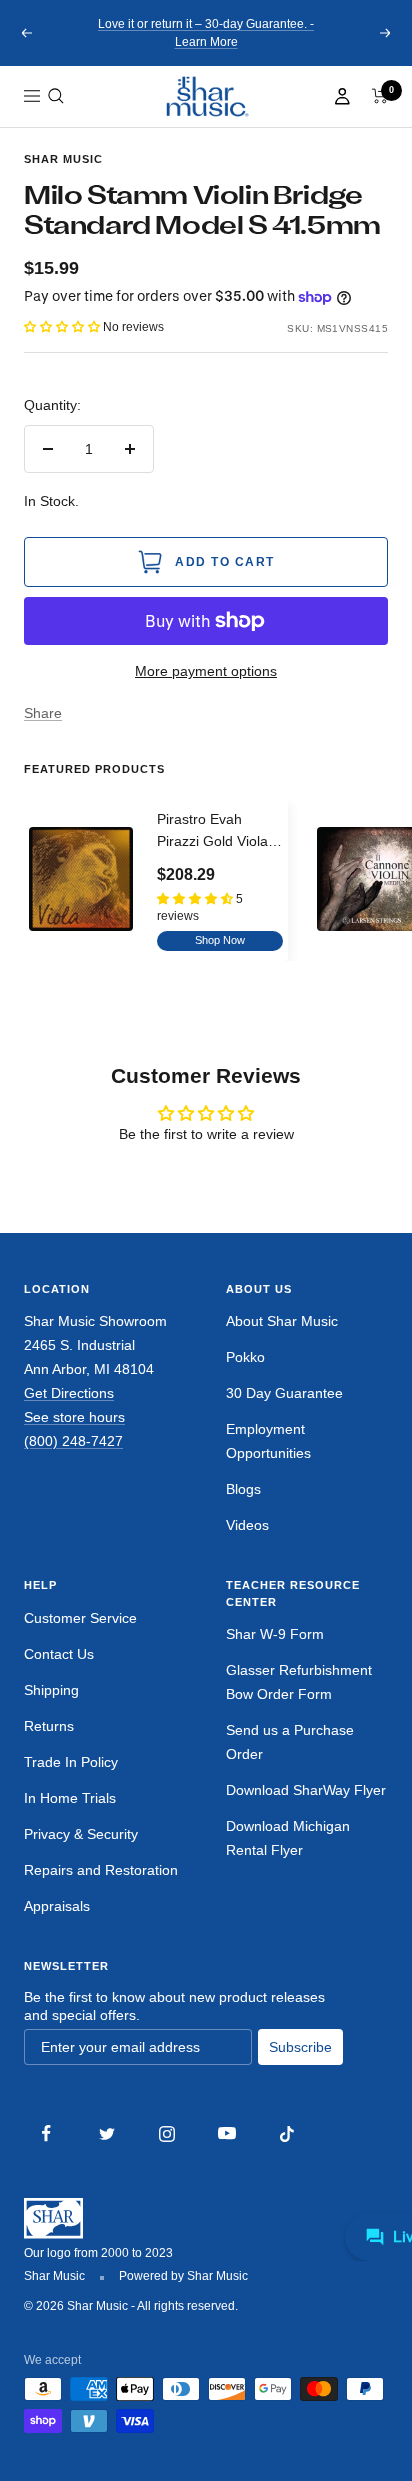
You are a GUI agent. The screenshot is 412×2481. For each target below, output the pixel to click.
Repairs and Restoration (101, 1870)
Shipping (51, 1690)
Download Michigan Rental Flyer (288, 1838)
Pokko (245, 1357)
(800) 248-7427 (73, 1441)
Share (43, 713)
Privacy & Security (81, 1834)
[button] (56, 96)
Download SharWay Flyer (306, 1790)
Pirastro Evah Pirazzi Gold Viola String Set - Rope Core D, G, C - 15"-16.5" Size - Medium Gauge (212, 832)
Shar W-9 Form (275, 1634)
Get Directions (69, 1393)
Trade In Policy (71, 1762)
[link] (206, 96)
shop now (220, 940)
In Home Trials (70, 1798)
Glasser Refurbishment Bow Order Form (299, 1682)
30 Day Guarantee (284, 1393)
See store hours (74, 1417)
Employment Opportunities (268, 1441)
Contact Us (59, 1654)
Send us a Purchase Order (290, 1742)
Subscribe (300, 2047)
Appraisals (57, 1906)
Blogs (243, 1489)
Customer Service (80, 1618)
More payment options (206, 671)
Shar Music (63, 159)
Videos (247, 1525)
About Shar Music (282, 1321)
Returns (49, 1726)
